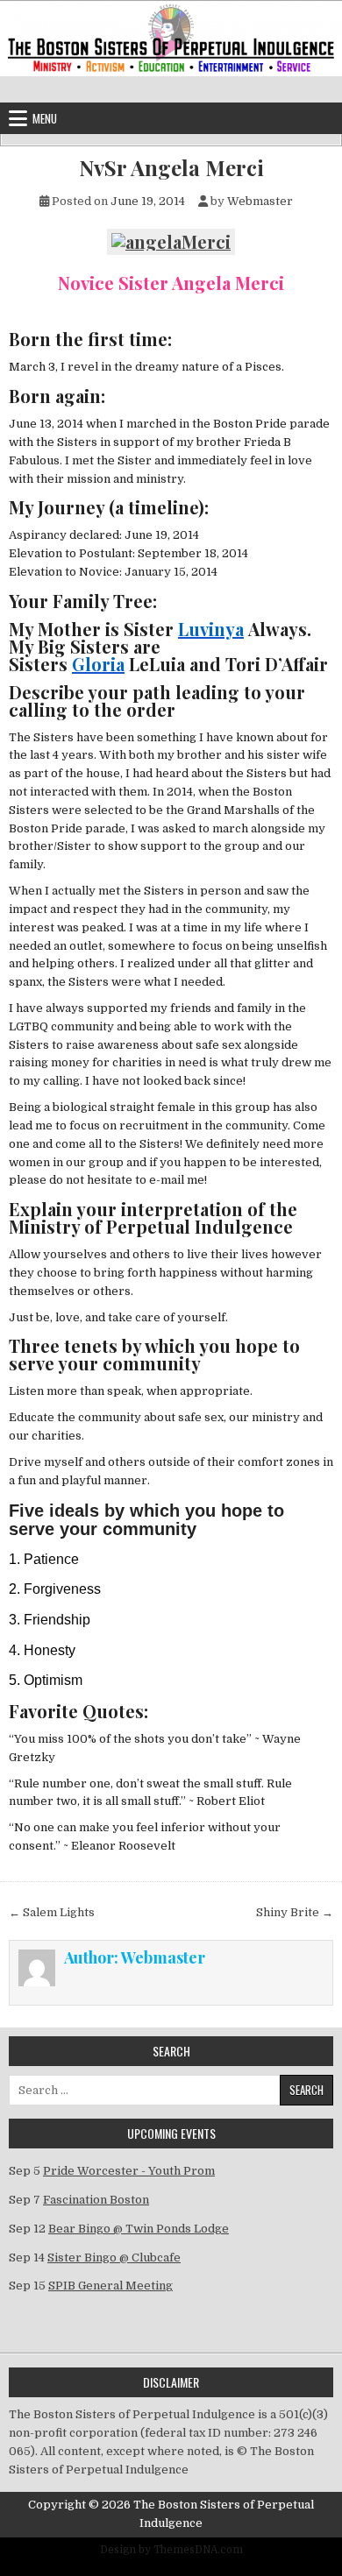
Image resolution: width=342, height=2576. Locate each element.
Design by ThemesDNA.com (171, 2550)
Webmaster (260, 201)
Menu (45, 118)
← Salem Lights (52, 1912)
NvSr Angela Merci (171, 168)
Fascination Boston (96, 2200)
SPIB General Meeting (110, 2286)
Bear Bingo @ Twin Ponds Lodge (139, 2229)
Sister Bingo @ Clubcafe (114, 2258)
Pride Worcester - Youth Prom (129, 2171)
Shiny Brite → (295, 1912)
